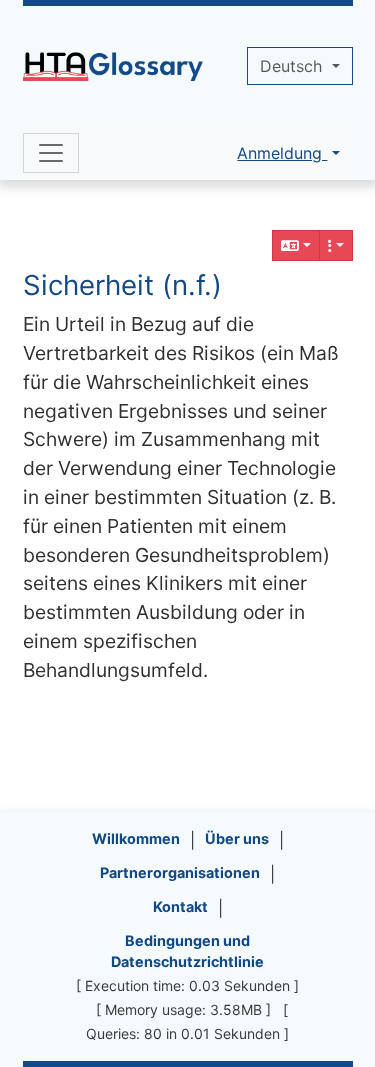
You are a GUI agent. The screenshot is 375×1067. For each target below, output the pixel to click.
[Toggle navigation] (51, 153)
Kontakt (180, 906)
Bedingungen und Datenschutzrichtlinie (187, 951)
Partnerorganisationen (180, 872)
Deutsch (293, 66)
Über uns (237, 838)
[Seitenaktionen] (336, 245)
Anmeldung (282, 153)
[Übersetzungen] (296, 245)
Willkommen (136, 838)
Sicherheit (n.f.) (122, 285)
